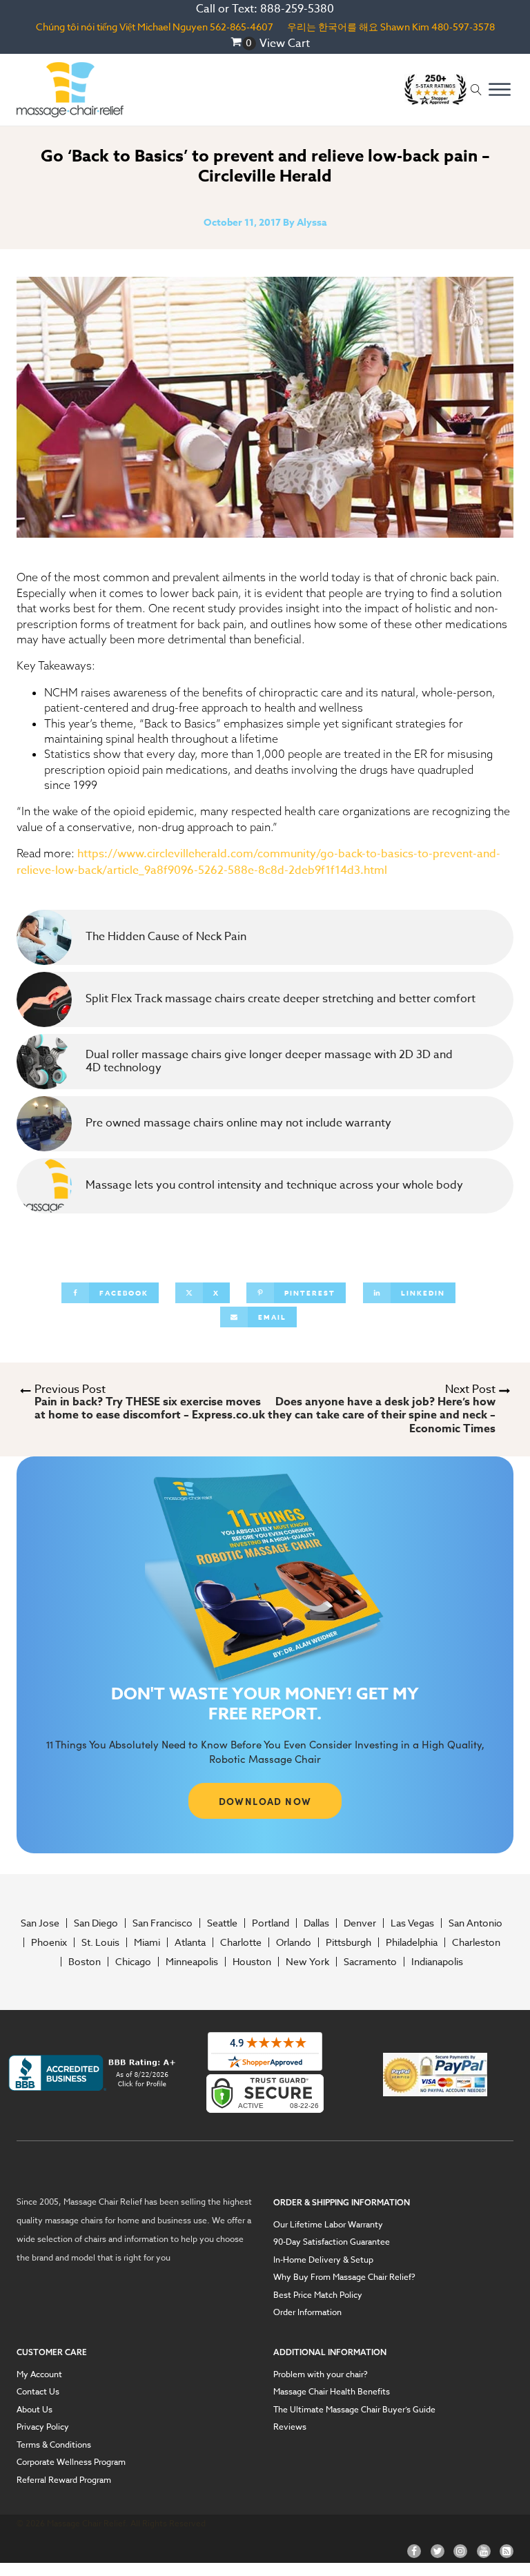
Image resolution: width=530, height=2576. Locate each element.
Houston (252, 1962)
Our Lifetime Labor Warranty (328, 2225)
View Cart (285, 43)
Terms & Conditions (54, 2445)
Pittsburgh (349, 1942)
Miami (147, 1942)
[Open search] (476, 90)
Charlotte (241, 1942)
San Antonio (475, 1923)
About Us (35, 2410)
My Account (39, 2374)
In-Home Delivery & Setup (323, 2260)
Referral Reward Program (64, 2480)
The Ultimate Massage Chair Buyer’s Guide (354, 2410)
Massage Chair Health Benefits (332, 2392)
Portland (271, 1923)
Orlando (294, 1942)
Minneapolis (192, 1962)
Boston (85, 1962)
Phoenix (49, 1942)
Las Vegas (412, 1923)
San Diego (96, 1923)
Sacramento (370, 1962)
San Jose (40, 1923)
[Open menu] (500, 90)
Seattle (222, 1923)
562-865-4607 (242, 27)
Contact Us (38, 2392)
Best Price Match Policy (318, 2295)
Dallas (316, 1923)
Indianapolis (437, 1962)
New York (307, 1962)
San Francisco (163, 1923)
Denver (360, 1923)
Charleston (476, 1942)
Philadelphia (412, 1942)
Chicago (133, 1962)
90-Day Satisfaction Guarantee (332, 2242)
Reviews (290, 2427)
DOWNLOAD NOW (265, 1801)
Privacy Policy (43, 2427)
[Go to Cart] (243, 43)
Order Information (307, 2312)
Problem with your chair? (321, 2374)
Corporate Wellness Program (71, 2462)
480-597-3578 (463, 27)
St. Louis (100, 1942)
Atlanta (190, 1942)
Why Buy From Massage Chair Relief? (344, 2277)
